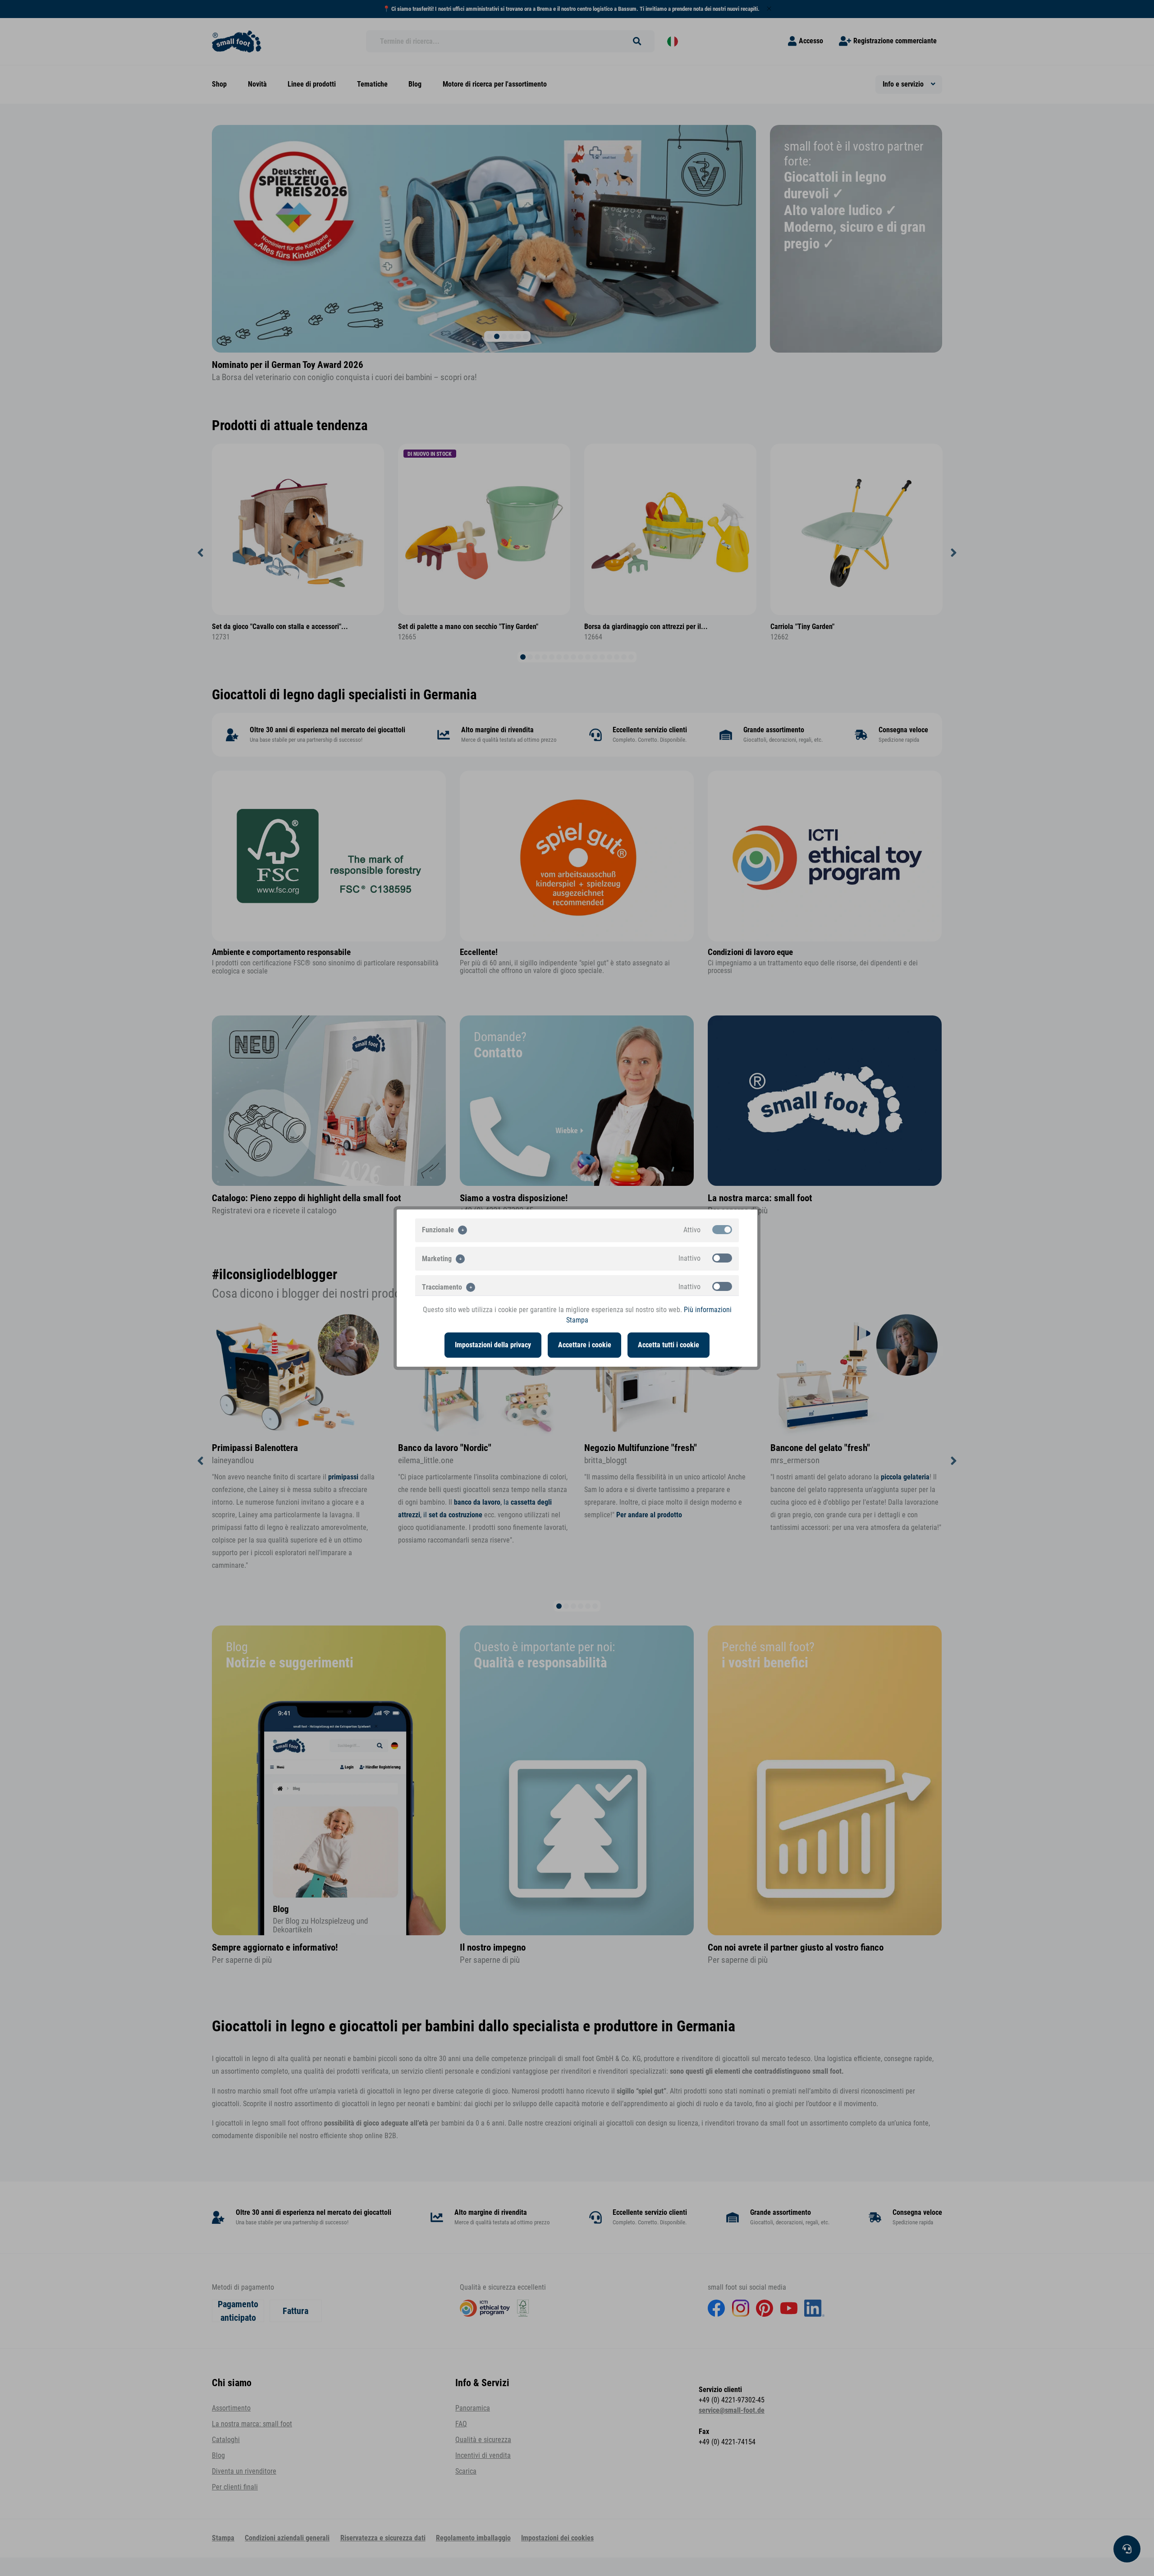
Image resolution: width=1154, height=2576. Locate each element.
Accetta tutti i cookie (669, 1345)
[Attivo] (722, 1230)
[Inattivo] (722, 1258)
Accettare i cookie (585, 1345)
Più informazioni (708, 1310)
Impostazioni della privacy (493, 1345)
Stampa (577, 1320)
